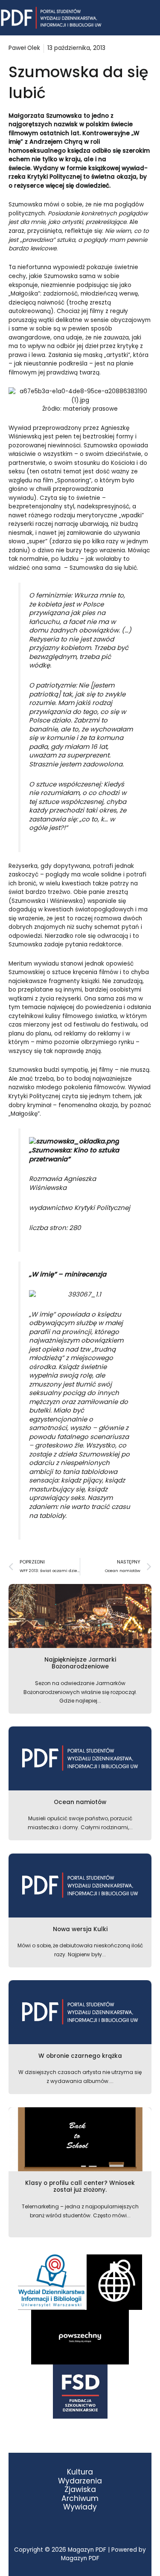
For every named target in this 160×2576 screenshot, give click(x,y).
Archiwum (80, 2499)
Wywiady (80, 2507)
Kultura (80, 2472)
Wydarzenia (80, 2481)
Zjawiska (80, 2490)
